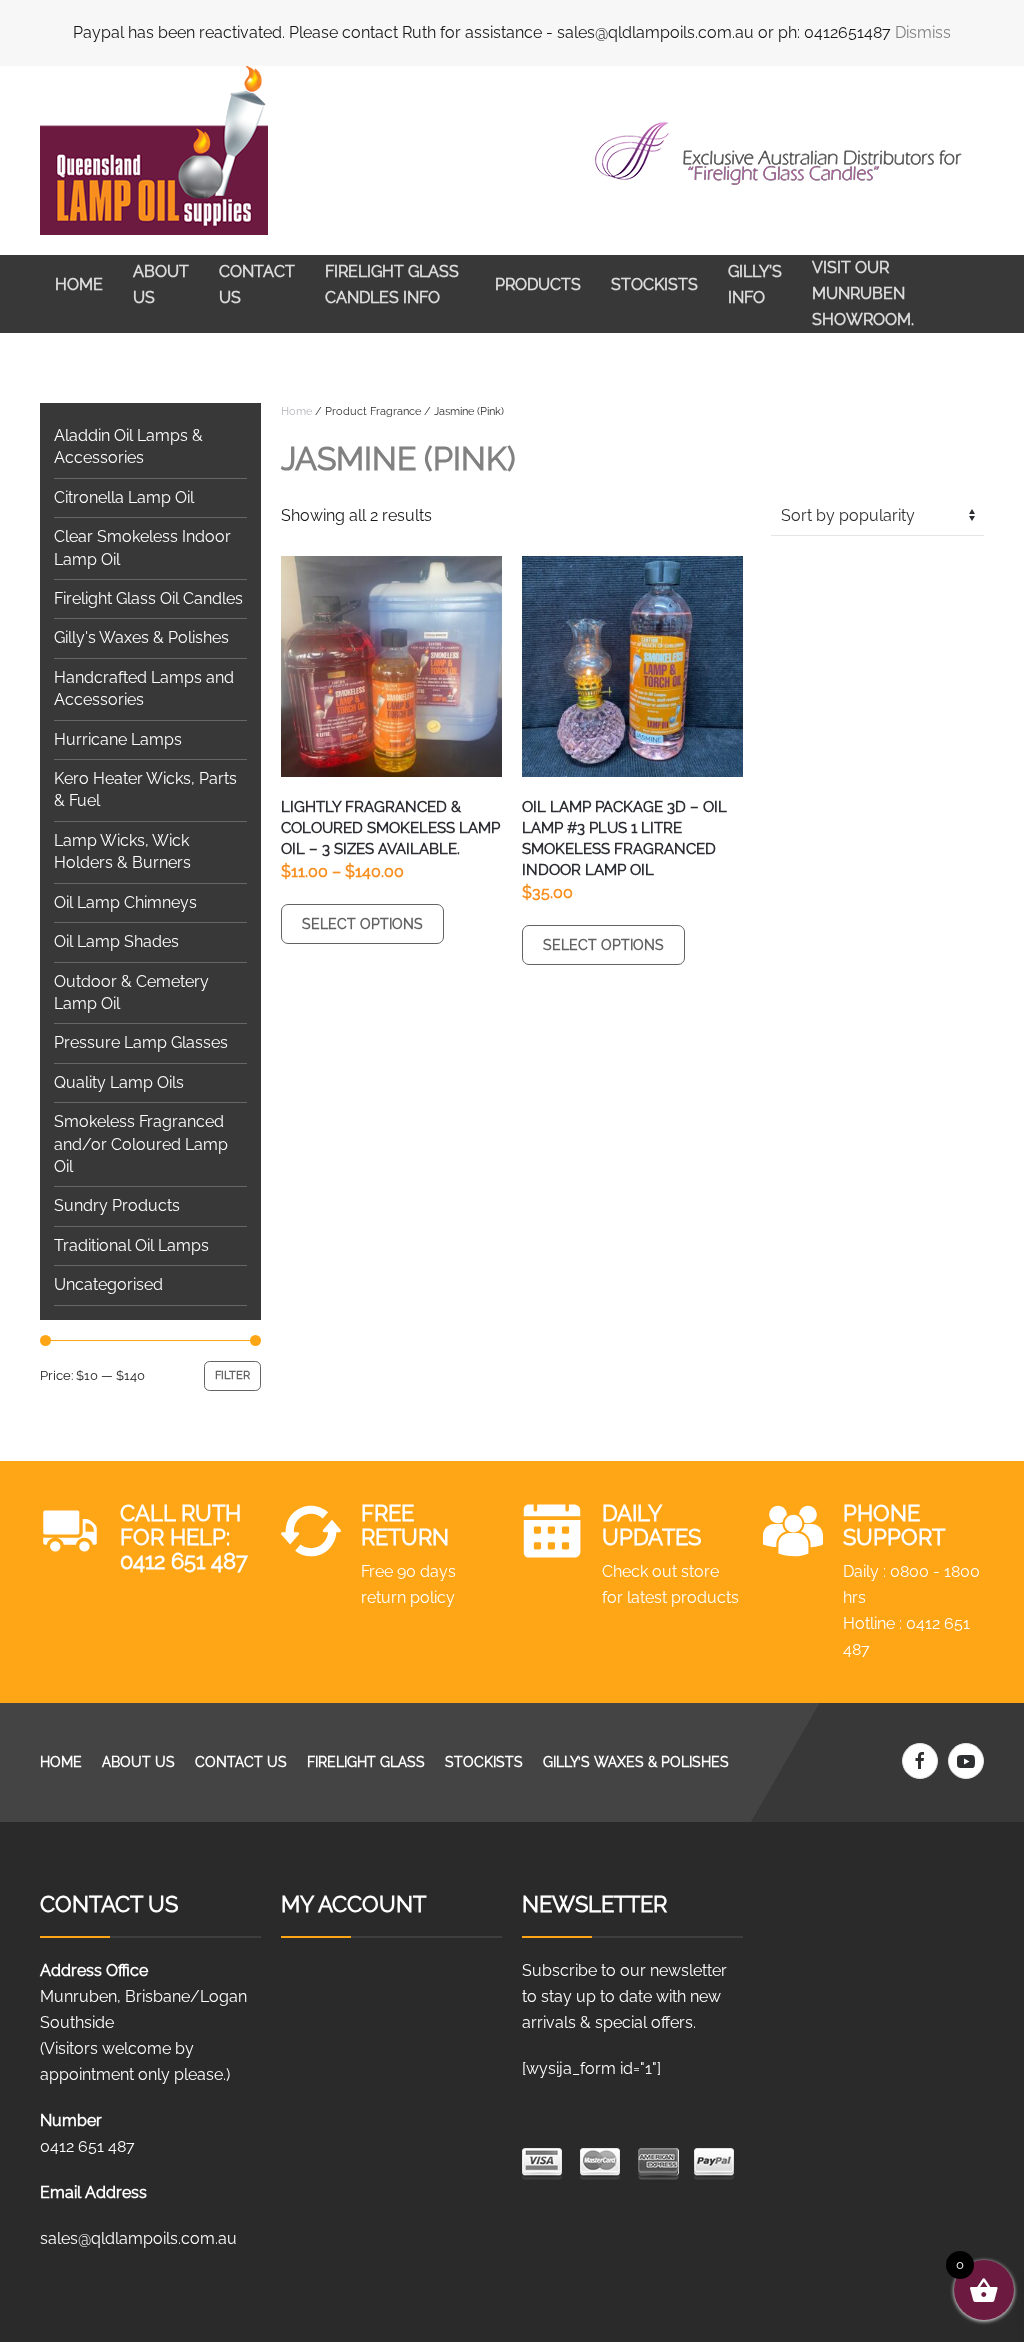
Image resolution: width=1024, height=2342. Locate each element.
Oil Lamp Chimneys (125, 902)
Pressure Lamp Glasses (141, 1042)
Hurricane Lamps (118, 739)
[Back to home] (154, 150)
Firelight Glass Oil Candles (148, 598)
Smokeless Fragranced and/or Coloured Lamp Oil (141, 1144)
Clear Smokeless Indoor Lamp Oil (142, 547)
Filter (232, 1375)
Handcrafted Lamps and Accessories (144, 688)
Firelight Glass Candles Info (392, 284)
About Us (161, 284)
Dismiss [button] (923, 32)
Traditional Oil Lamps (131, 1245)
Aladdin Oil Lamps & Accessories (128, 446)
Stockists (654, 284)
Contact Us (257, 284)
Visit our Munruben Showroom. (863, 293)
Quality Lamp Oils (119, 1082)
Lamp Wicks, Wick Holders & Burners (122, 851)
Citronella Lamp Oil (124, 497)
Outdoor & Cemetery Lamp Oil (131, 992)
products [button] (538, 284)
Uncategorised (108, 1284)
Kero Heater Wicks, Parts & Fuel (145, 789)
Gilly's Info (755, 284)
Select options (362, 924)
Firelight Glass (366, 1762)
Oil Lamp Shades (116, 941)
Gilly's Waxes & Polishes (141, 637)
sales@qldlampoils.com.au (138, 2238)
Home (79, 284)
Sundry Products (117, 1205)
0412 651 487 (184, 1561)
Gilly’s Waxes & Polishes (636, 1762)
